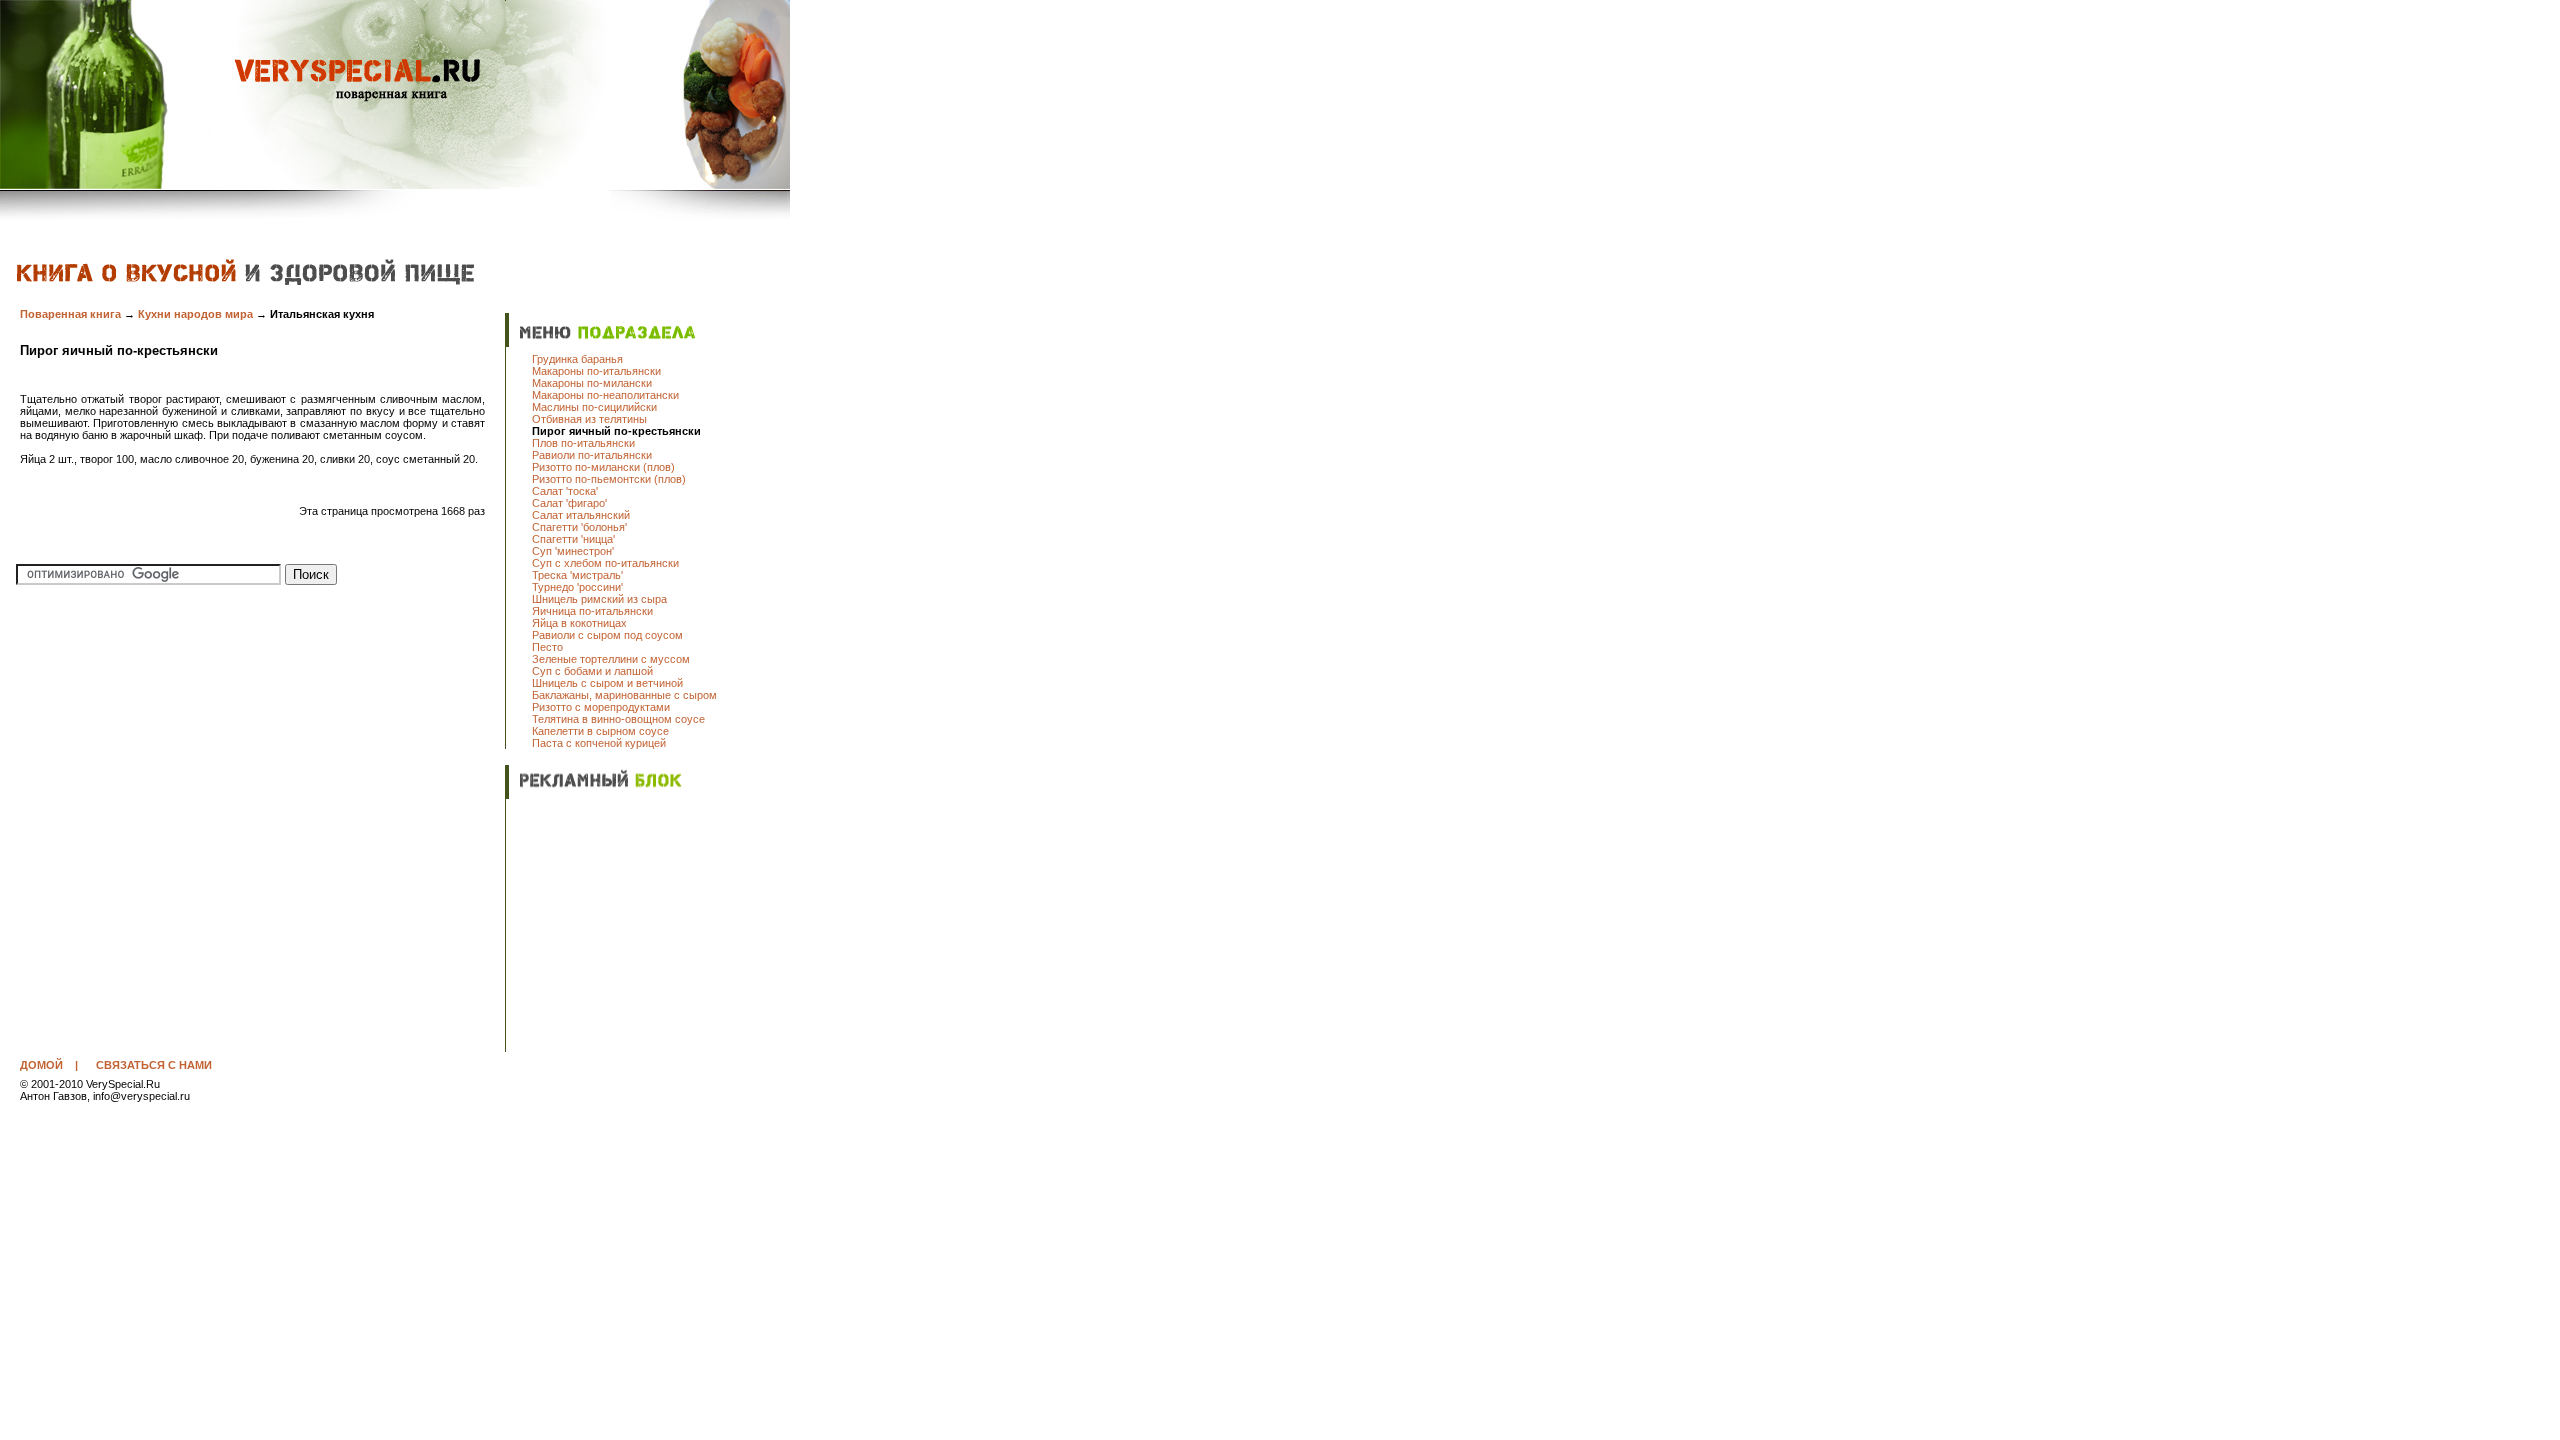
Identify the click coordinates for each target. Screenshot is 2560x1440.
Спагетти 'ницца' (573, 539)
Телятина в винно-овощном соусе (618, 719)
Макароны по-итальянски (596, 371)
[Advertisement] (657, 927)
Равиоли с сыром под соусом (607, 635)
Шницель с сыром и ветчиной (607, 683)
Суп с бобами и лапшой (592, 671)
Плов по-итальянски (583, 443)
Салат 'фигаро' (569, 503)
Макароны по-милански (592, 383)
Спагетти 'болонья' (579, 527)
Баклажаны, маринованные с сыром (624, 695)
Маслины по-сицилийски (594, 407)
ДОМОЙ (41, 1065)
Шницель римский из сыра (599, 599)
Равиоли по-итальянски (592, 455)
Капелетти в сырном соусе (600, 731)
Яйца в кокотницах (579, 623)
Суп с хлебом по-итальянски (605, 563)
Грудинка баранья (577, 359)
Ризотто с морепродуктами (601, 707)
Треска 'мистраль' (577, 575)
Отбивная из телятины (589, 419)
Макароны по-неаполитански (605, 395)
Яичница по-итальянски (592, 611)
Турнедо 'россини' (577, 587)
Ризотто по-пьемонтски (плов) (609, 479)
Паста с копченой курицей (599, 743)
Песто (547, 647)
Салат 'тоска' (565, 491)
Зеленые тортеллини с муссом (611, 659)
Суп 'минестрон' (573, 551)
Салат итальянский (581, 515)
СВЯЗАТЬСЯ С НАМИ (154, 1065)
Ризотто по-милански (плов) (603, 467)
